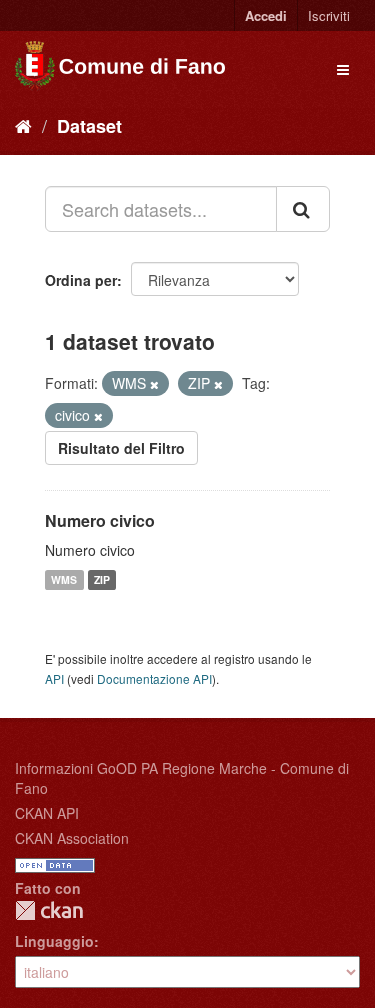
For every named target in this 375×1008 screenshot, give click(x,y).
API (54, 678)
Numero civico (100, 520)
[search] (303, 209)
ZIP (102, 579)
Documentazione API (154, 678)
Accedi (266, 15)
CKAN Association (72, 838)
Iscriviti (329, 15)
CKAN (49, 910)
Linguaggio (54, 941)
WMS (64, 579)
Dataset (89, 126)
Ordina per (81, 280)
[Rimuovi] (154, 384)
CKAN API (47, 813)
